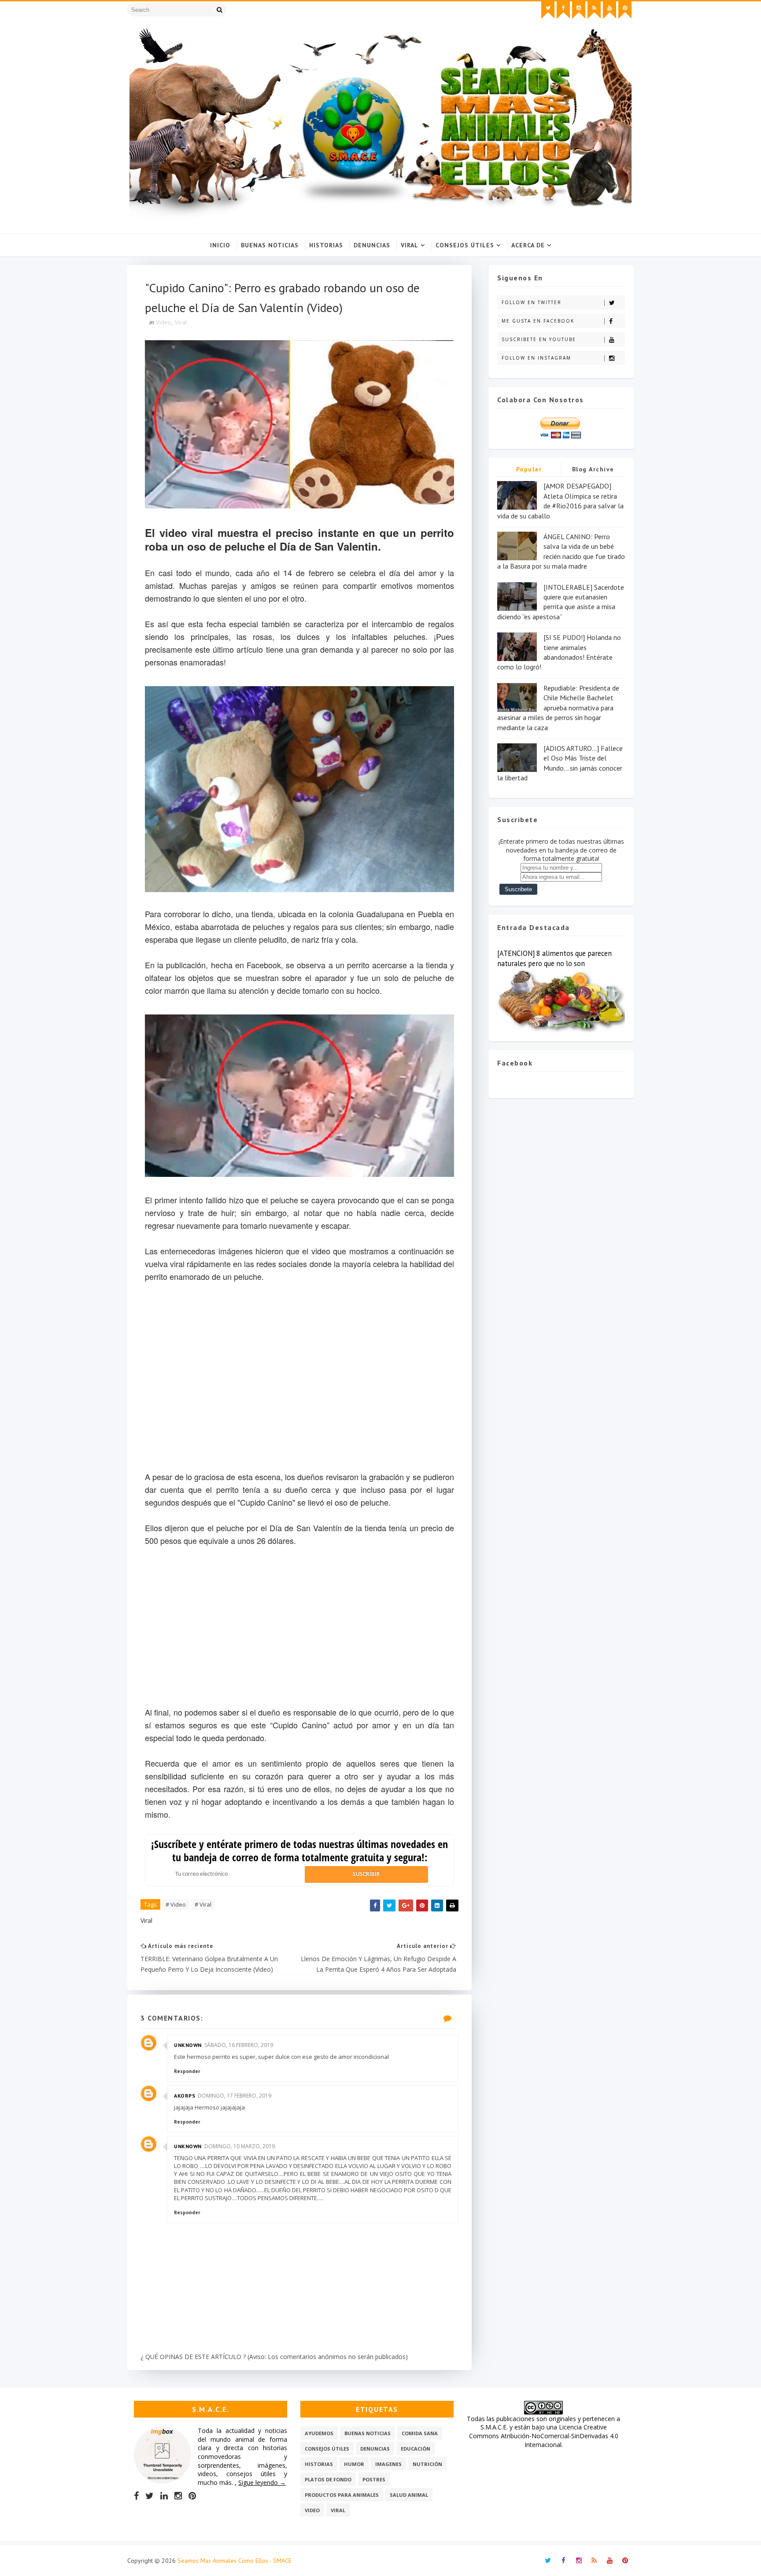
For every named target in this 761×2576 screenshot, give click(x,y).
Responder (187, 2071)
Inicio (220, 245)
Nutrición (427, 2464)
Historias (326, 245)
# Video (176, 1904)
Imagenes (388, 2464)
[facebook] (563, 10)
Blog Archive (593, 469)
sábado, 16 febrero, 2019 (239, 2045)
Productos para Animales (342, 2495)
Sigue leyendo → (262, 2482)
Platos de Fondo (328, 2479)
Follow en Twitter (532, 302)
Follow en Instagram (536, 358)
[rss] (594, 10)
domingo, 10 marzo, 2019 (240, 2146)
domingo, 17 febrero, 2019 (235, 2096)
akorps (185, 2096)
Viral (410, 245)
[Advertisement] (299, 1633)
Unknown (188, 2045)
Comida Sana (420, 2433)
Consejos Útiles (465, 245)
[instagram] (579, 10)
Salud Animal (409, 2495)
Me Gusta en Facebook (538, 321)
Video (164, 322)
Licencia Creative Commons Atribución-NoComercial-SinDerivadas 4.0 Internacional (544, 2436)
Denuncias (372, 245)
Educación (416, 2449)
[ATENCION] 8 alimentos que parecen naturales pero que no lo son (554, 958)
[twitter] (548, 10)
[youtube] (610, 10)
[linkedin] (164, 2496)
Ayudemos (319, 2433)
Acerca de (528, 245)
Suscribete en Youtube (539, 339)
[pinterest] (625, 10)
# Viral (203, 1904)
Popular (529, 469)
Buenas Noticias (270, 245)
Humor (354, 2464)
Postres (374, 2479)
